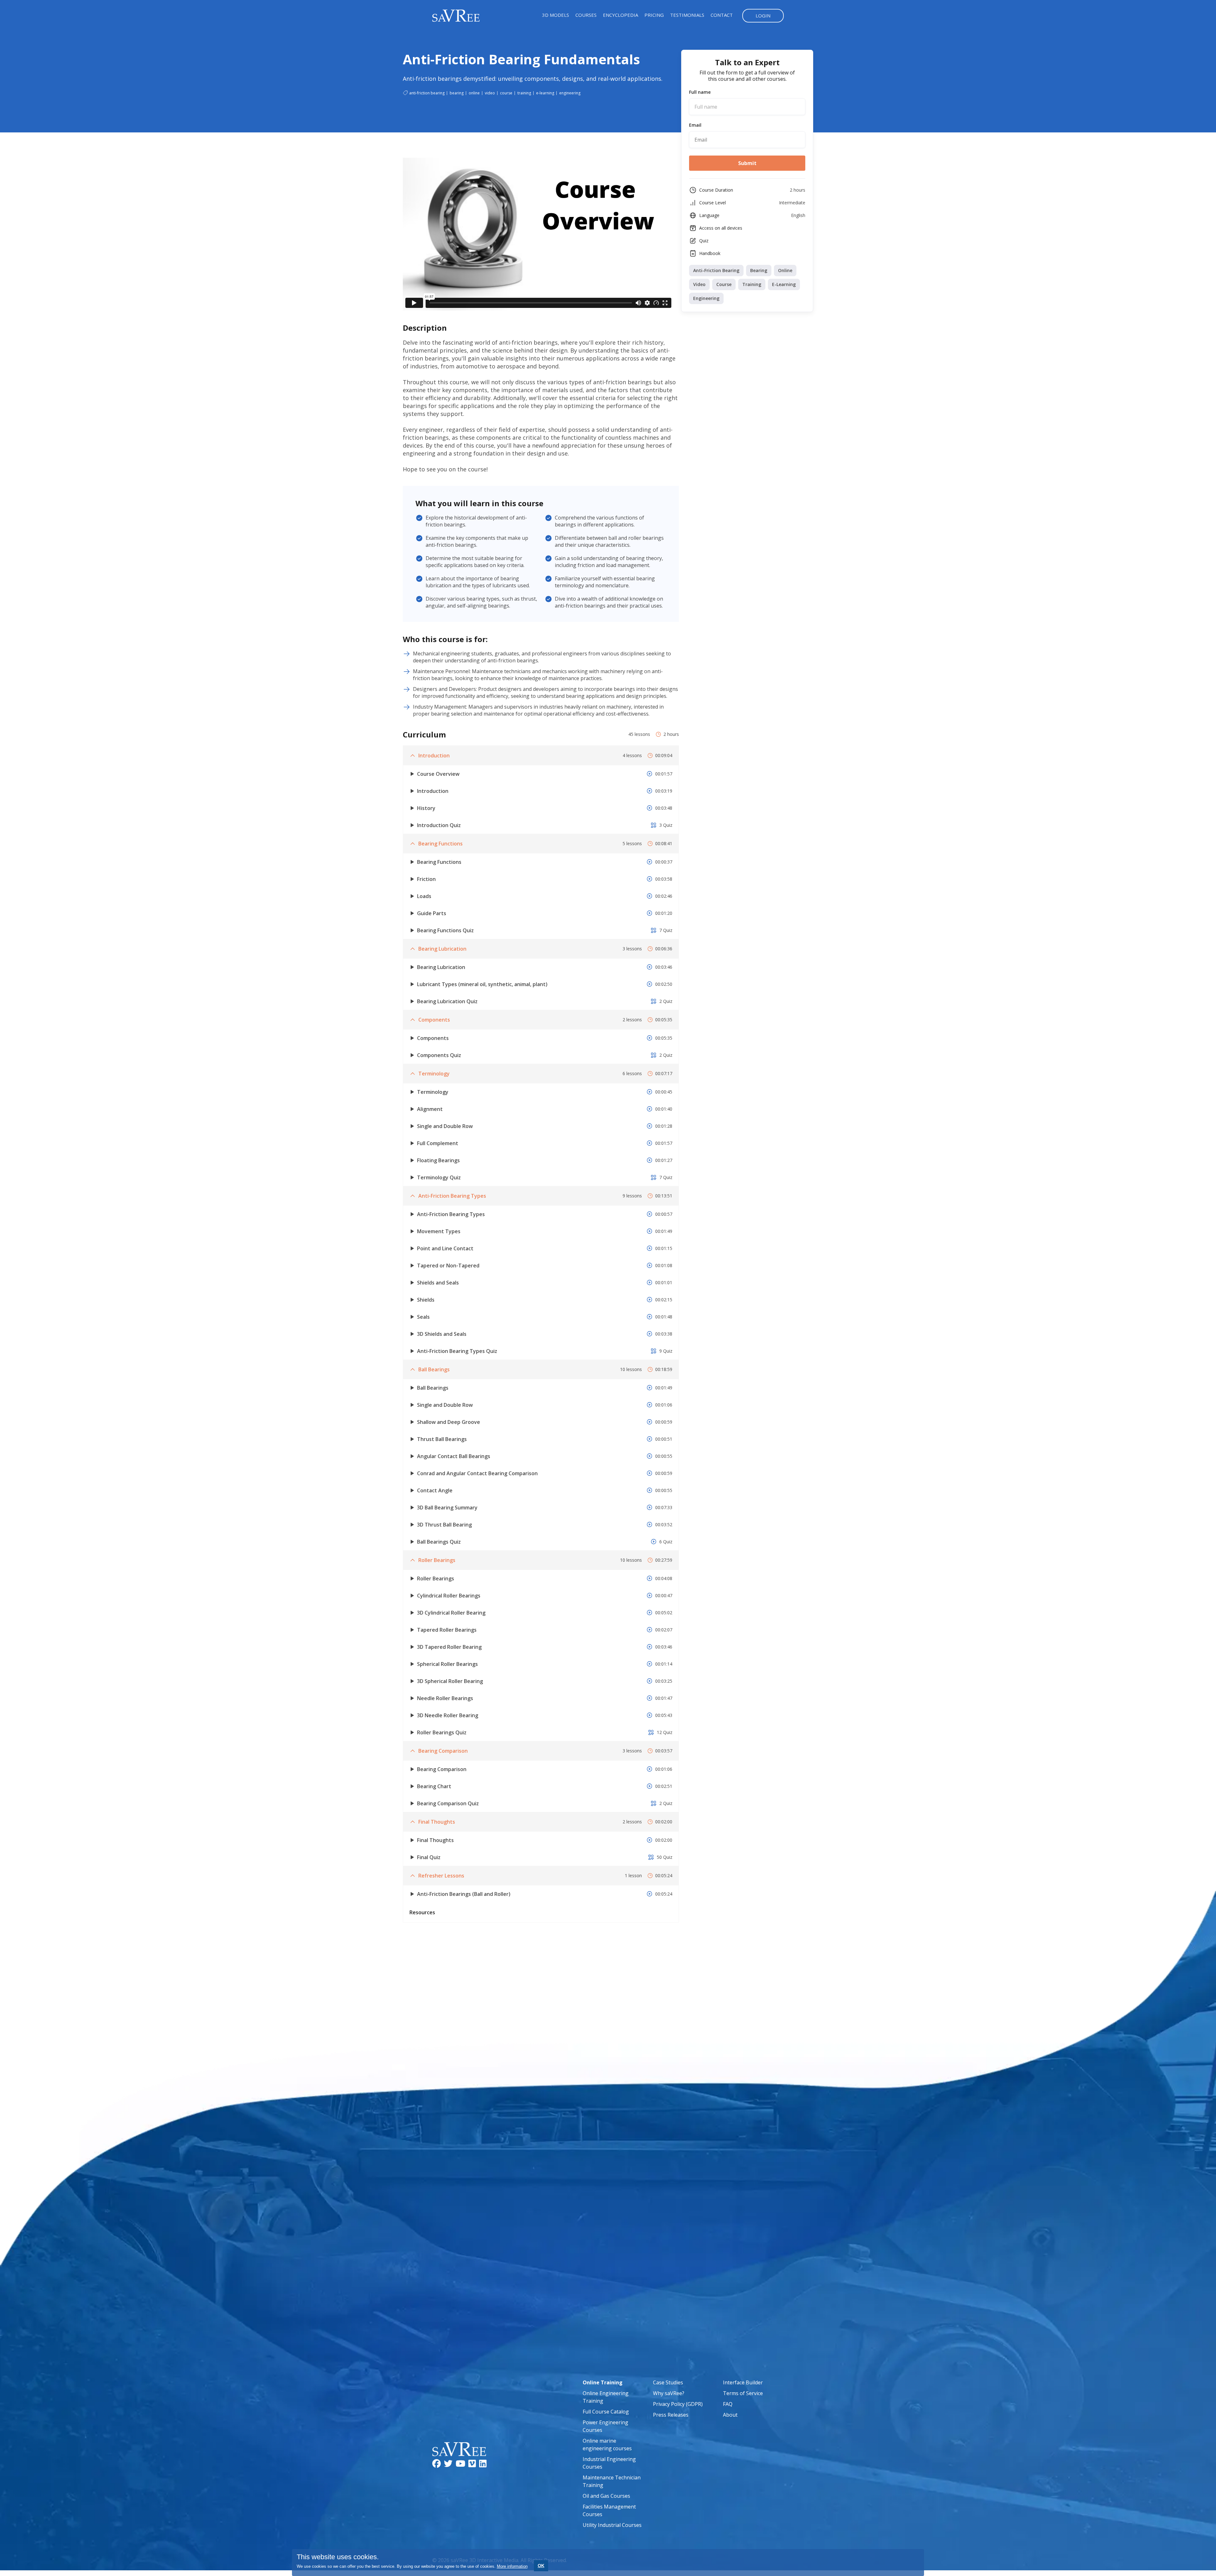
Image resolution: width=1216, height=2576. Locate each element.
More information (512, 2566)
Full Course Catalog (606, 2412)
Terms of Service (743, 2393)
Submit (747, 163)
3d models (556, 15)
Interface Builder (743, 2382)
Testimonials (687, 15)
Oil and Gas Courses (606, 2496)
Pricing (654, 15)
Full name (700, 92)
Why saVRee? (669, 2393)
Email (695, 125)
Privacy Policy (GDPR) (678, 2404)
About (730, 2415)
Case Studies (668, 2382)
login (763, 16)
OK (541, 2566)
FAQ (728, 2404)
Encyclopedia (621, 15)
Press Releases (671, 2415)
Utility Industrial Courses (612, 2525)
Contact (722, 15)
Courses (586, 15)
